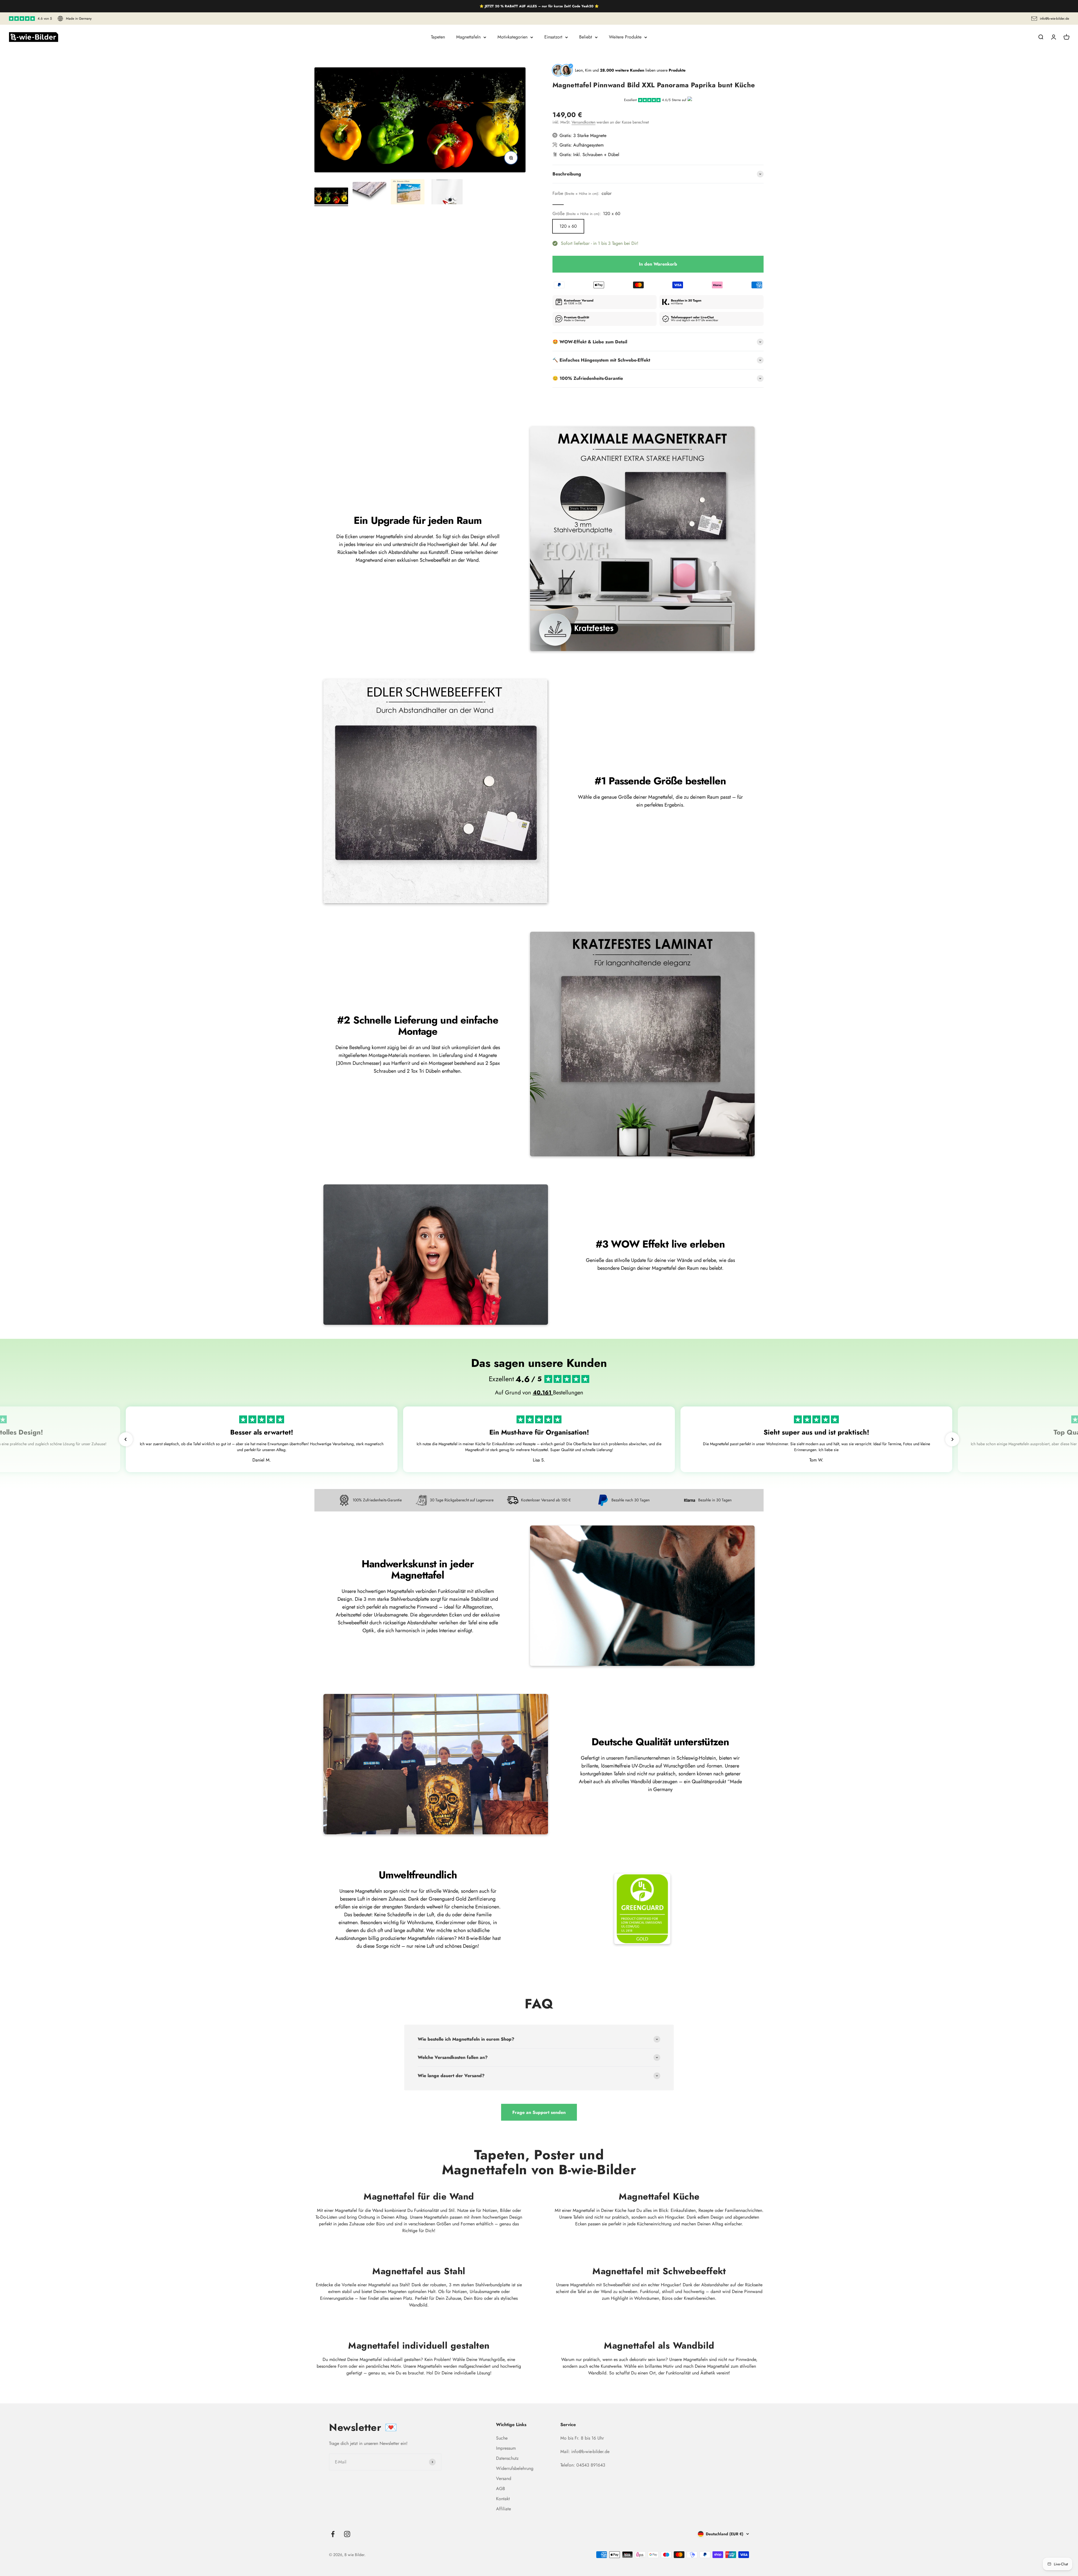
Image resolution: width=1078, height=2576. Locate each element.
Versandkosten (583, 122)
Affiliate (503, 2509)
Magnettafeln (468, 37)
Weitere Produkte (625, 37)
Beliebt (586, 37)
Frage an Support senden (539, 2112)
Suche (502, 2438)
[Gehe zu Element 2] (369, 194)
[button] (126, 1439)
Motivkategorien (512, 37)
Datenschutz (507, 2458)
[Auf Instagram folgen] (347, 2534)
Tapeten (438, 37)
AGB (501, 2489)
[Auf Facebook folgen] (333, 2534)
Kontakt (503, 2499)
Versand (504, 2478)
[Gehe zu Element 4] (446, 193)
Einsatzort (553, 37)
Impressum (506, 2448)
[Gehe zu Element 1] (331, 197)
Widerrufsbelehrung (515, 2468)
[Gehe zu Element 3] (408, 193)
